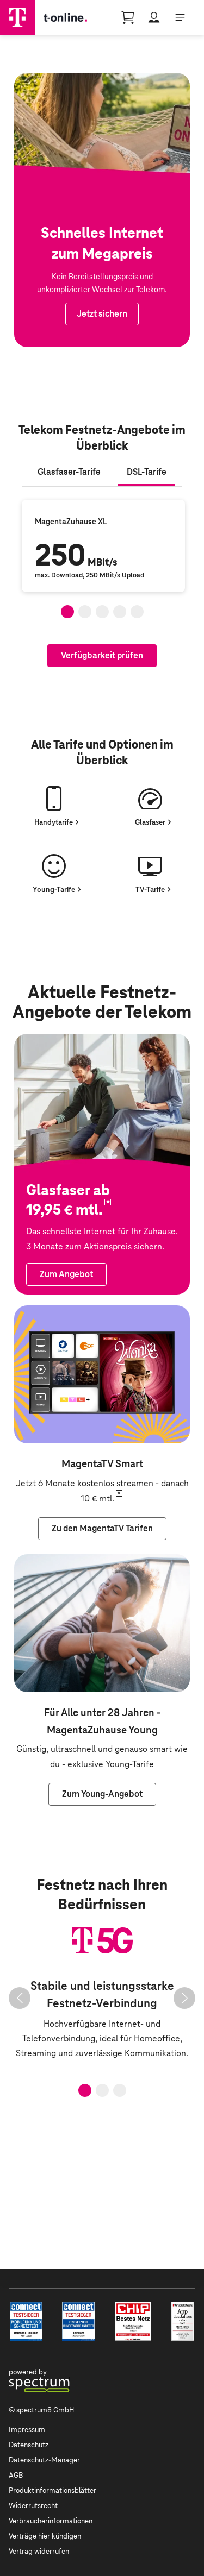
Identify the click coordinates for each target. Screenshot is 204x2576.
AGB (16, 2475)
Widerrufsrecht (33, 2506)
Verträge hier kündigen (45, 2536)
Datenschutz (29, 2445)
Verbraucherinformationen (51, 2521)
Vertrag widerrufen (39, 2551)
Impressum (27, 2430)
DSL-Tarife (147, 472)
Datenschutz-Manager (44, 2460)
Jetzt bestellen (43, 80)
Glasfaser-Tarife (69, 472)
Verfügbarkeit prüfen (102, 655)
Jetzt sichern (102, 314)
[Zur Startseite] (17, 17)
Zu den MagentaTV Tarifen (64, 1313)
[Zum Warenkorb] (128, 17)
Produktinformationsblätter (52, 2490)
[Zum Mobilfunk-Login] (154, 17)
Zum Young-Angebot (54, 1562)
